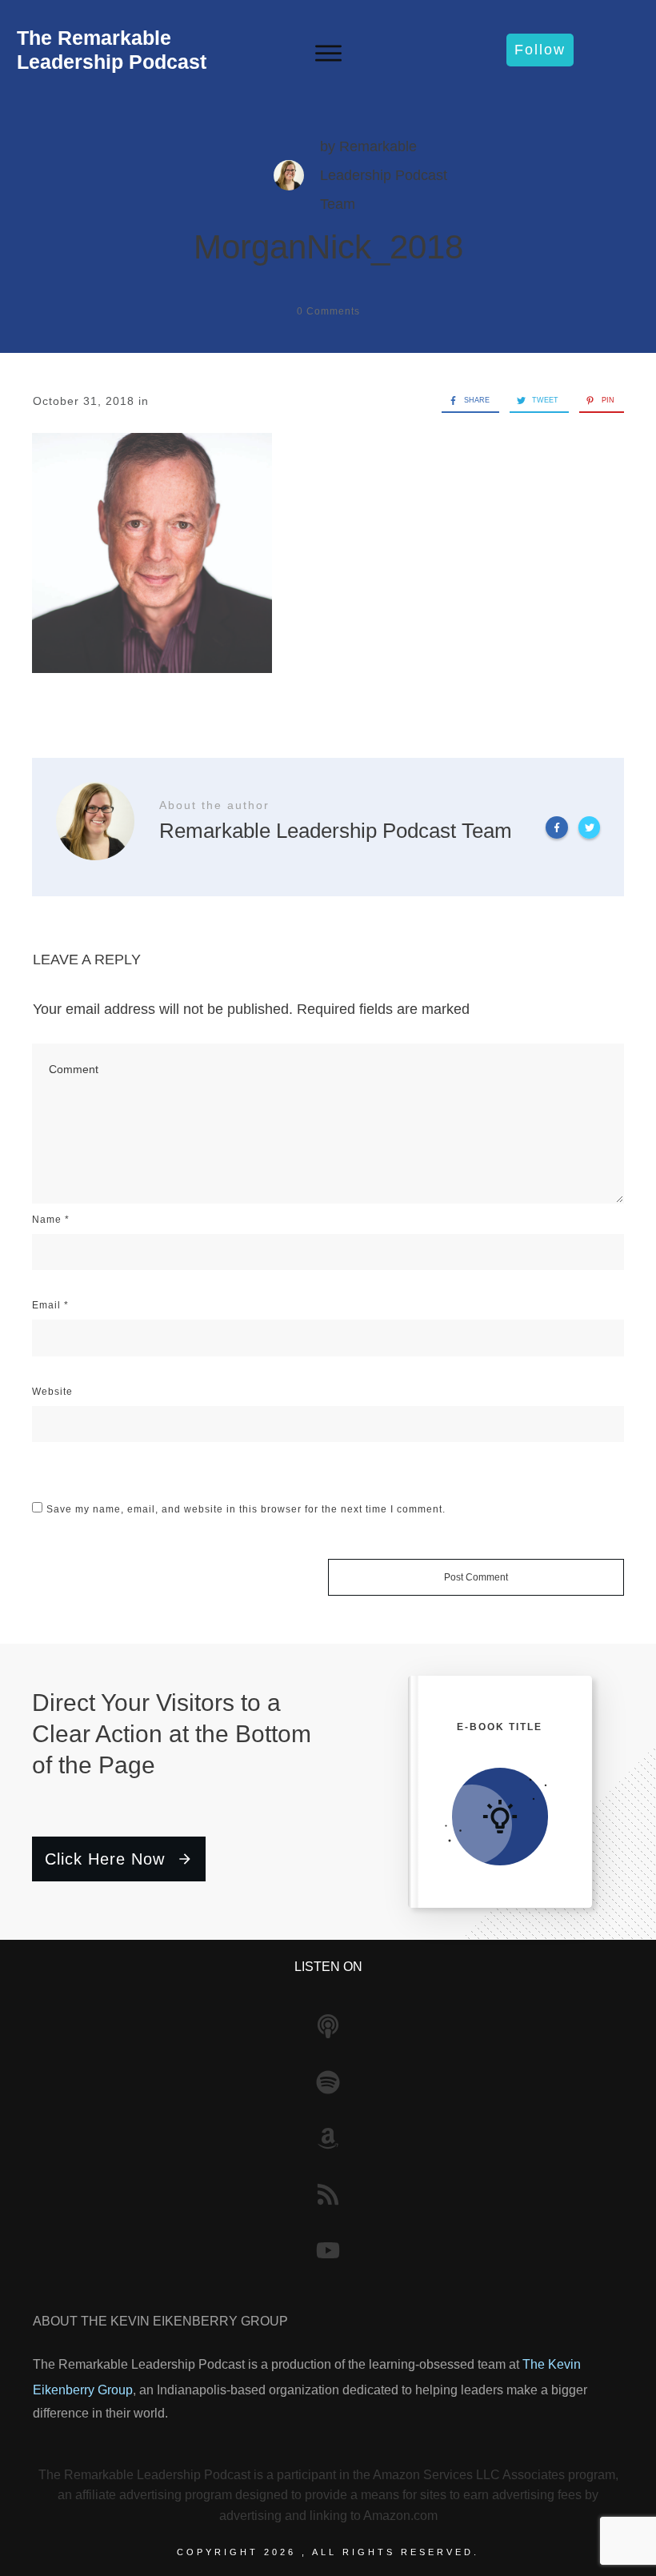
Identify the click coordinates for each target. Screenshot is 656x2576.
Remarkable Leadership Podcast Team (384, 175)
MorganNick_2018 (328, 247)
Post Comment (476, 1577)
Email (50, 1305)
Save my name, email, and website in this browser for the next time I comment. (246, 1509)
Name (51, 1220)
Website (52, 1392)
